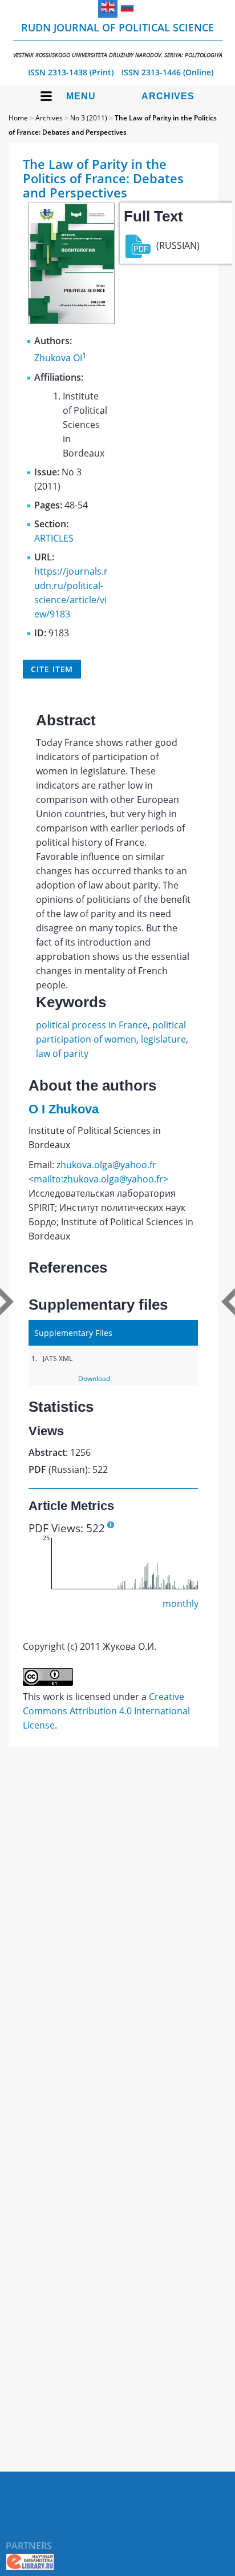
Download (94, 1378)
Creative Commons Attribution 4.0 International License (106, 1711)
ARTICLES (54, 538)
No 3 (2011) (89, 118)
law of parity (62, 1053)
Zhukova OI (58, 358)
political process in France (92, 1025)
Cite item (52, 669)
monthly (181, 1604)
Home (18, 118)
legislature (163, 1039)
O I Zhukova (64, 1109)
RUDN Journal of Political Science (118, 40)
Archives (168, 96)
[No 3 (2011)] (71, 321)
